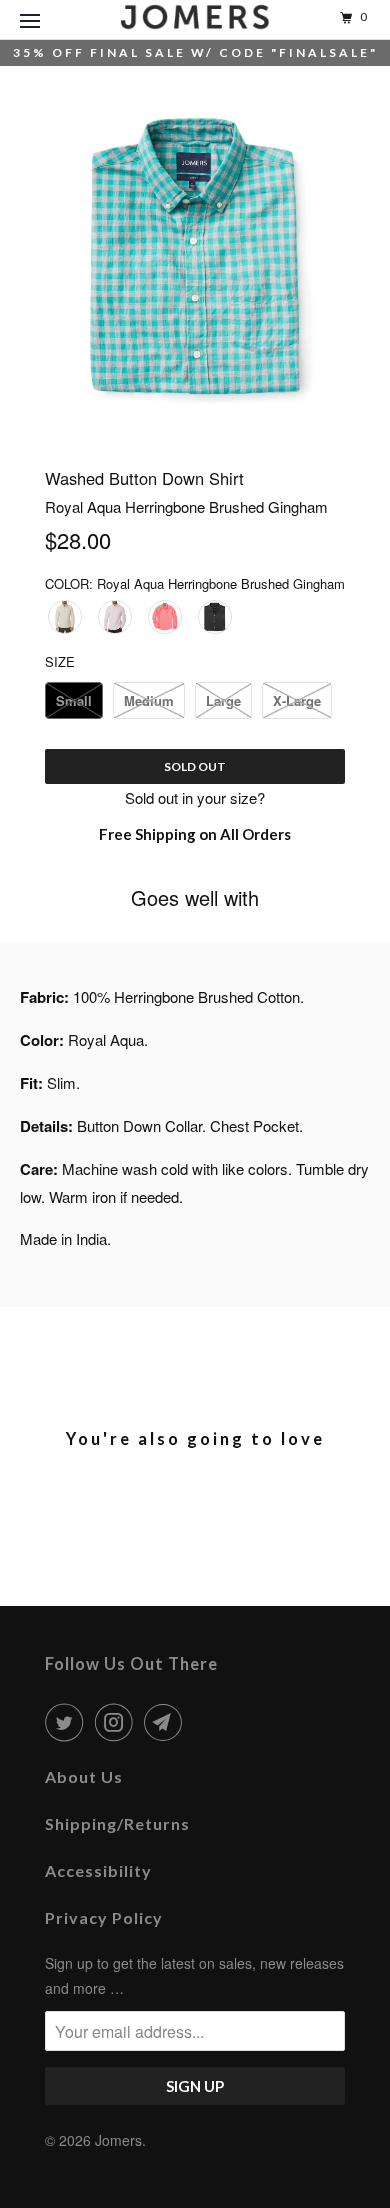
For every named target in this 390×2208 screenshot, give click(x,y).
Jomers (118, 2140)
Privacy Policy (104, 1917)
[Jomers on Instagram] (118, 1722)
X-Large (297, 700)
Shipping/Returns (117, 1823)
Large (223, 700)
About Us (84, 1776)
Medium (149, 700)
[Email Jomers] (167, 1722)
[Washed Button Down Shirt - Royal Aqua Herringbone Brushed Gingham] (195, 256)
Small (74, 700)
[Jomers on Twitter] (68, 1722)
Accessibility (98, 1870)
